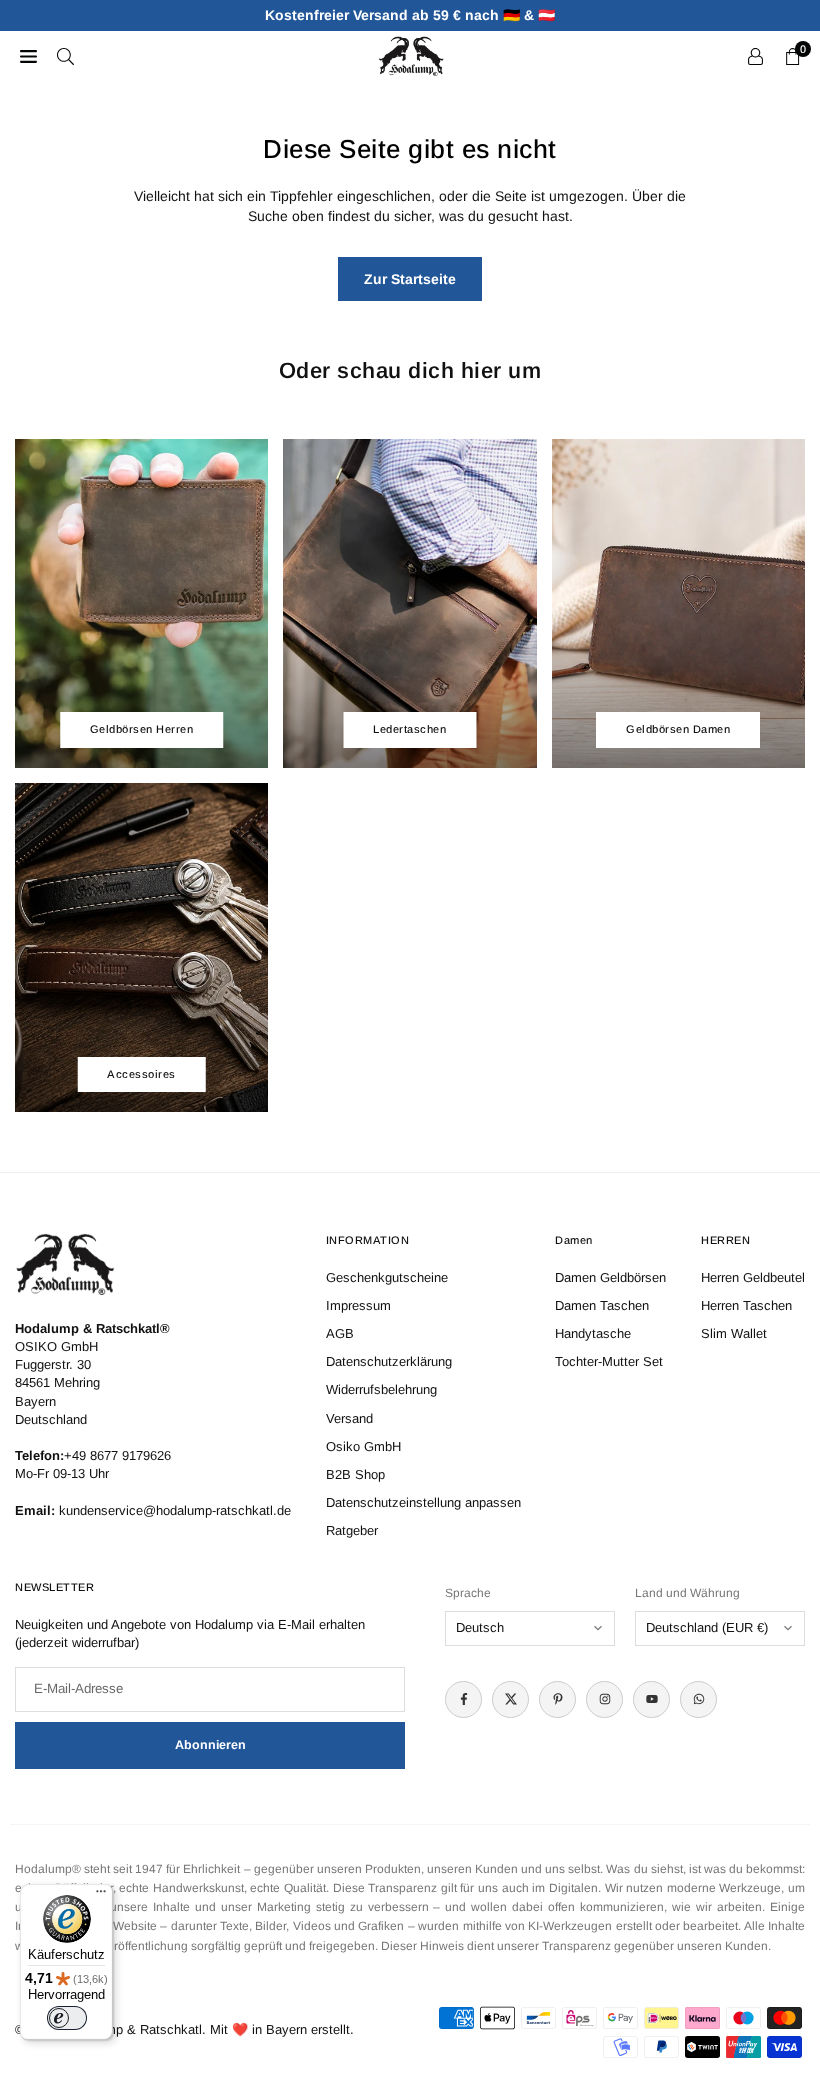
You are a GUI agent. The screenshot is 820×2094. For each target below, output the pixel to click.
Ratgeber (352, 1530)
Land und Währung (687, 1593)
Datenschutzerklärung (389, 1361)
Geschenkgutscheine (387, 1277)
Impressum (358, 1305)
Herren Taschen (746, 1305)
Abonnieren (210, 1745)
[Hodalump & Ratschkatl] (411, 54)
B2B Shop (355, 1474)
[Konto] (755, 56)
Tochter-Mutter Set (609, 1361)
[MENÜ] (28, 56)
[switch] (67, 2018)
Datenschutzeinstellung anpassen (423, 1502)
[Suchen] (65, 56)
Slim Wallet (734, 1333)
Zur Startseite (410, 279)
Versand (349, 1418)
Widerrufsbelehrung (381, 1389)
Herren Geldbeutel (753, 1277)
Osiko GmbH (363, 1446)
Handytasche (593, 1333)
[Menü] (101, 1896)
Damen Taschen (602, 1305)
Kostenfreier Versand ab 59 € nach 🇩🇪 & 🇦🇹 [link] (410, 15)
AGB (340, 1333)
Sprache (468, 1593)
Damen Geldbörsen (610, 1277)
